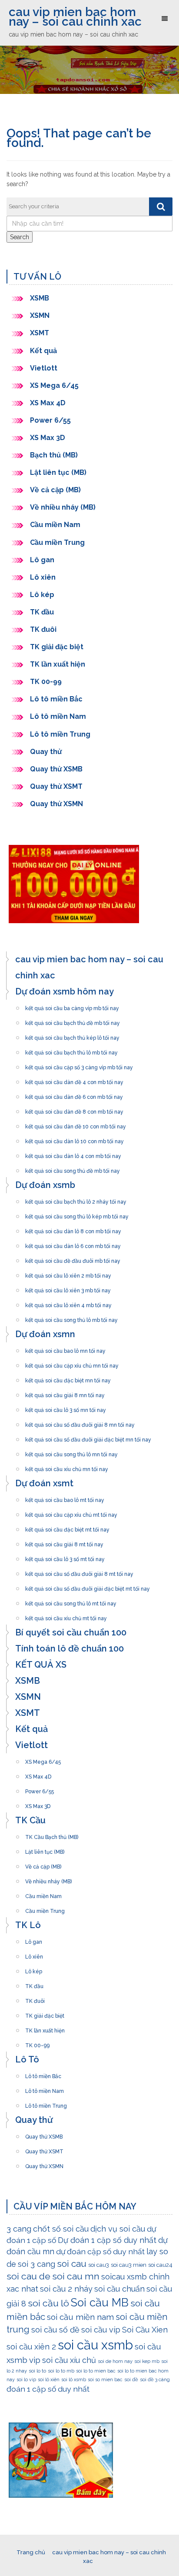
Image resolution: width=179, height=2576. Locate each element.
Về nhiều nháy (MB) (63, 507)
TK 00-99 (46, 682)
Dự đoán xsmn (45, 1334)
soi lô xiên (49, 2379)
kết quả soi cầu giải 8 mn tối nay (65, 1393)
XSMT (40, 333)
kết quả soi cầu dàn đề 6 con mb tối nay (74, 1094)
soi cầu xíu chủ (69, 2360)
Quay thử (46, 752)
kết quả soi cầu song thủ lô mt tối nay (71, 1601)
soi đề (131, 2379)
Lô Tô (27, 2059)
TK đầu (42, 612)
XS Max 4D (48, 403)
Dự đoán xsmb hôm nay (65, 991)
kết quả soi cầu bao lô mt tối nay (65, 1498)
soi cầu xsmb (95, 2345)
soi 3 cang (36, 2264)
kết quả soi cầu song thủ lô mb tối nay (71, 1318)
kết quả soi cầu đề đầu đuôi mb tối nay (73, 1258)
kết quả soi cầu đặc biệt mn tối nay (68, 1378)
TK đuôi (43, 629)
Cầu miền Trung (57, 542)
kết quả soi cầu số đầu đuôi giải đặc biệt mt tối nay (88, 1586)
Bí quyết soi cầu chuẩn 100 (71, 1632)
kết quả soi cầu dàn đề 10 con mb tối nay (76, 1124)
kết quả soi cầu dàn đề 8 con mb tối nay (74, 1109)
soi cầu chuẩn (119, 2289)
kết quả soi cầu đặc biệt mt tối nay (67, 1527)
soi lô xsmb (74, 2379)
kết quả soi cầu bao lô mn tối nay (65, 1348)
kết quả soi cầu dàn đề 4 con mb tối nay (74, 1080)
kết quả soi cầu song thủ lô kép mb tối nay (77, 1214)
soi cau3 (99, 2265)
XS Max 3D (48, 438)
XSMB (40, 298)
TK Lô (28, 1925)
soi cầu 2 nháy (66, 2289)
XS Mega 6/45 (54, 385)
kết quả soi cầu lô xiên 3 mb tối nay (68, 1288)
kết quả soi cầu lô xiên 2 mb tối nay (68, 1273)
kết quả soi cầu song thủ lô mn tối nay (71, 1452)
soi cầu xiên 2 (31, 2347)
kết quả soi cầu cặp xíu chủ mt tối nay (71, 1512)
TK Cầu (30, 1820)
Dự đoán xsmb (45, 1185)
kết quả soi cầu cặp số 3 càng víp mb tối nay (79, 1065)
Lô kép (42, 595)
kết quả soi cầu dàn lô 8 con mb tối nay (73, 1229)
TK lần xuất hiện (58, 664)
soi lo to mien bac (96, 2371)
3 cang (19, 2229)
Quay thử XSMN (56, 804)
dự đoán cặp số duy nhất (100, 2251)
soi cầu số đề (55, 2330)
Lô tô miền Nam (58, 716)
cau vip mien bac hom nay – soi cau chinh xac (75, 17)
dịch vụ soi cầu (118, 2229)
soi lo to (37, 2371)
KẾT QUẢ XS (41, 1665)
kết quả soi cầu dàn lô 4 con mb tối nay (73, 1154)
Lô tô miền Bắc (56, 699)
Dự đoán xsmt (44, 1483)
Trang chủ (31, 2552)
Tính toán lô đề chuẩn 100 (70, 1648)
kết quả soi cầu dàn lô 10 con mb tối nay (75, 1139)
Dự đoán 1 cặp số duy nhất (107, 2240)
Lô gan (42, 560)
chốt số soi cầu (61, 2229)
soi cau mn (76, 2276)
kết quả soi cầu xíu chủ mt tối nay (66, 1616)
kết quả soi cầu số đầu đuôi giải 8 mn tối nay (80, 1422)
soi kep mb (147, 2361)
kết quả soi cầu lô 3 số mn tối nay (66, 1408)
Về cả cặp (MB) (55, 490)
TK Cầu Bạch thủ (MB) (52, 1835)
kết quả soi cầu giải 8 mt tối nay (64, 1542)
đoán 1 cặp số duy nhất (48, 2389)
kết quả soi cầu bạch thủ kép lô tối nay (72, 1035)
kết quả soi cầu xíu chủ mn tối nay (67, 1467)
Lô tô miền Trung (60, 734)
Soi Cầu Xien (145, 2330)
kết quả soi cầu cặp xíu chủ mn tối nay (72, 1363)
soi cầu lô (48, 2303)
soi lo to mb (61, 2371)
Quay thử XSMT (56, 786)
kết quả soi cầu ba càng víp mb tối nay (72, 1006)
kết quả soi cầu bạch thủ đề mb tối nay (73, 1021)
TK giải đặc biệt (57, 647)
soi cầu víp (101, 2330)
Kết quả (43, 351)
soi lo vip (26, 2379)
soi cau (72, 2264)
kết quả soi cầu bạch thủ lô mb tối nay (71, 1050)
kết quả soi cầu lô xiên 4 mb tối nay (68, 1303)
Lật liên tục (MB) (58, 472)
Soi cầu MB (100, 2302)
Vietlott (44, 368)
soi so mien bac (105, 2379)
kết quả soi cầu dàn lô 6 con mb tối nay (73, 1244)
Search (20, 237)
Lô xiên (43, 577)
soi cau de (28, 2276)
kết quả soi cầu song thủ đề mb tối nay (73, 1168)
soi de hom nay (115, 2361)
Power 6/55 (50, 420)
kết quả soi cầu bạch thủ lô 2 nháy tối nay (76, 1199)
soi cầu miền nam (80, 2317)
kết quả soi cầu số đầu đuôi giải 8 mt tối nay (79, 1572)
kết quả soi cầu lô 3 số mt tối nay (65, 1557)
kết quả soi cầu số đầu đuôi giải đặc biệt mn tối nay (88, 1437)
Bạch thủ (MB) (54, 455)
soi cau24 (160, 2265)
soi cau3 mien (129, 2265)
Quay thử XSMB (56, 769)
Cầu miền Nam (55, 525)
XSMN (40, 315)
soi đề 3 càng (155, 2379)
